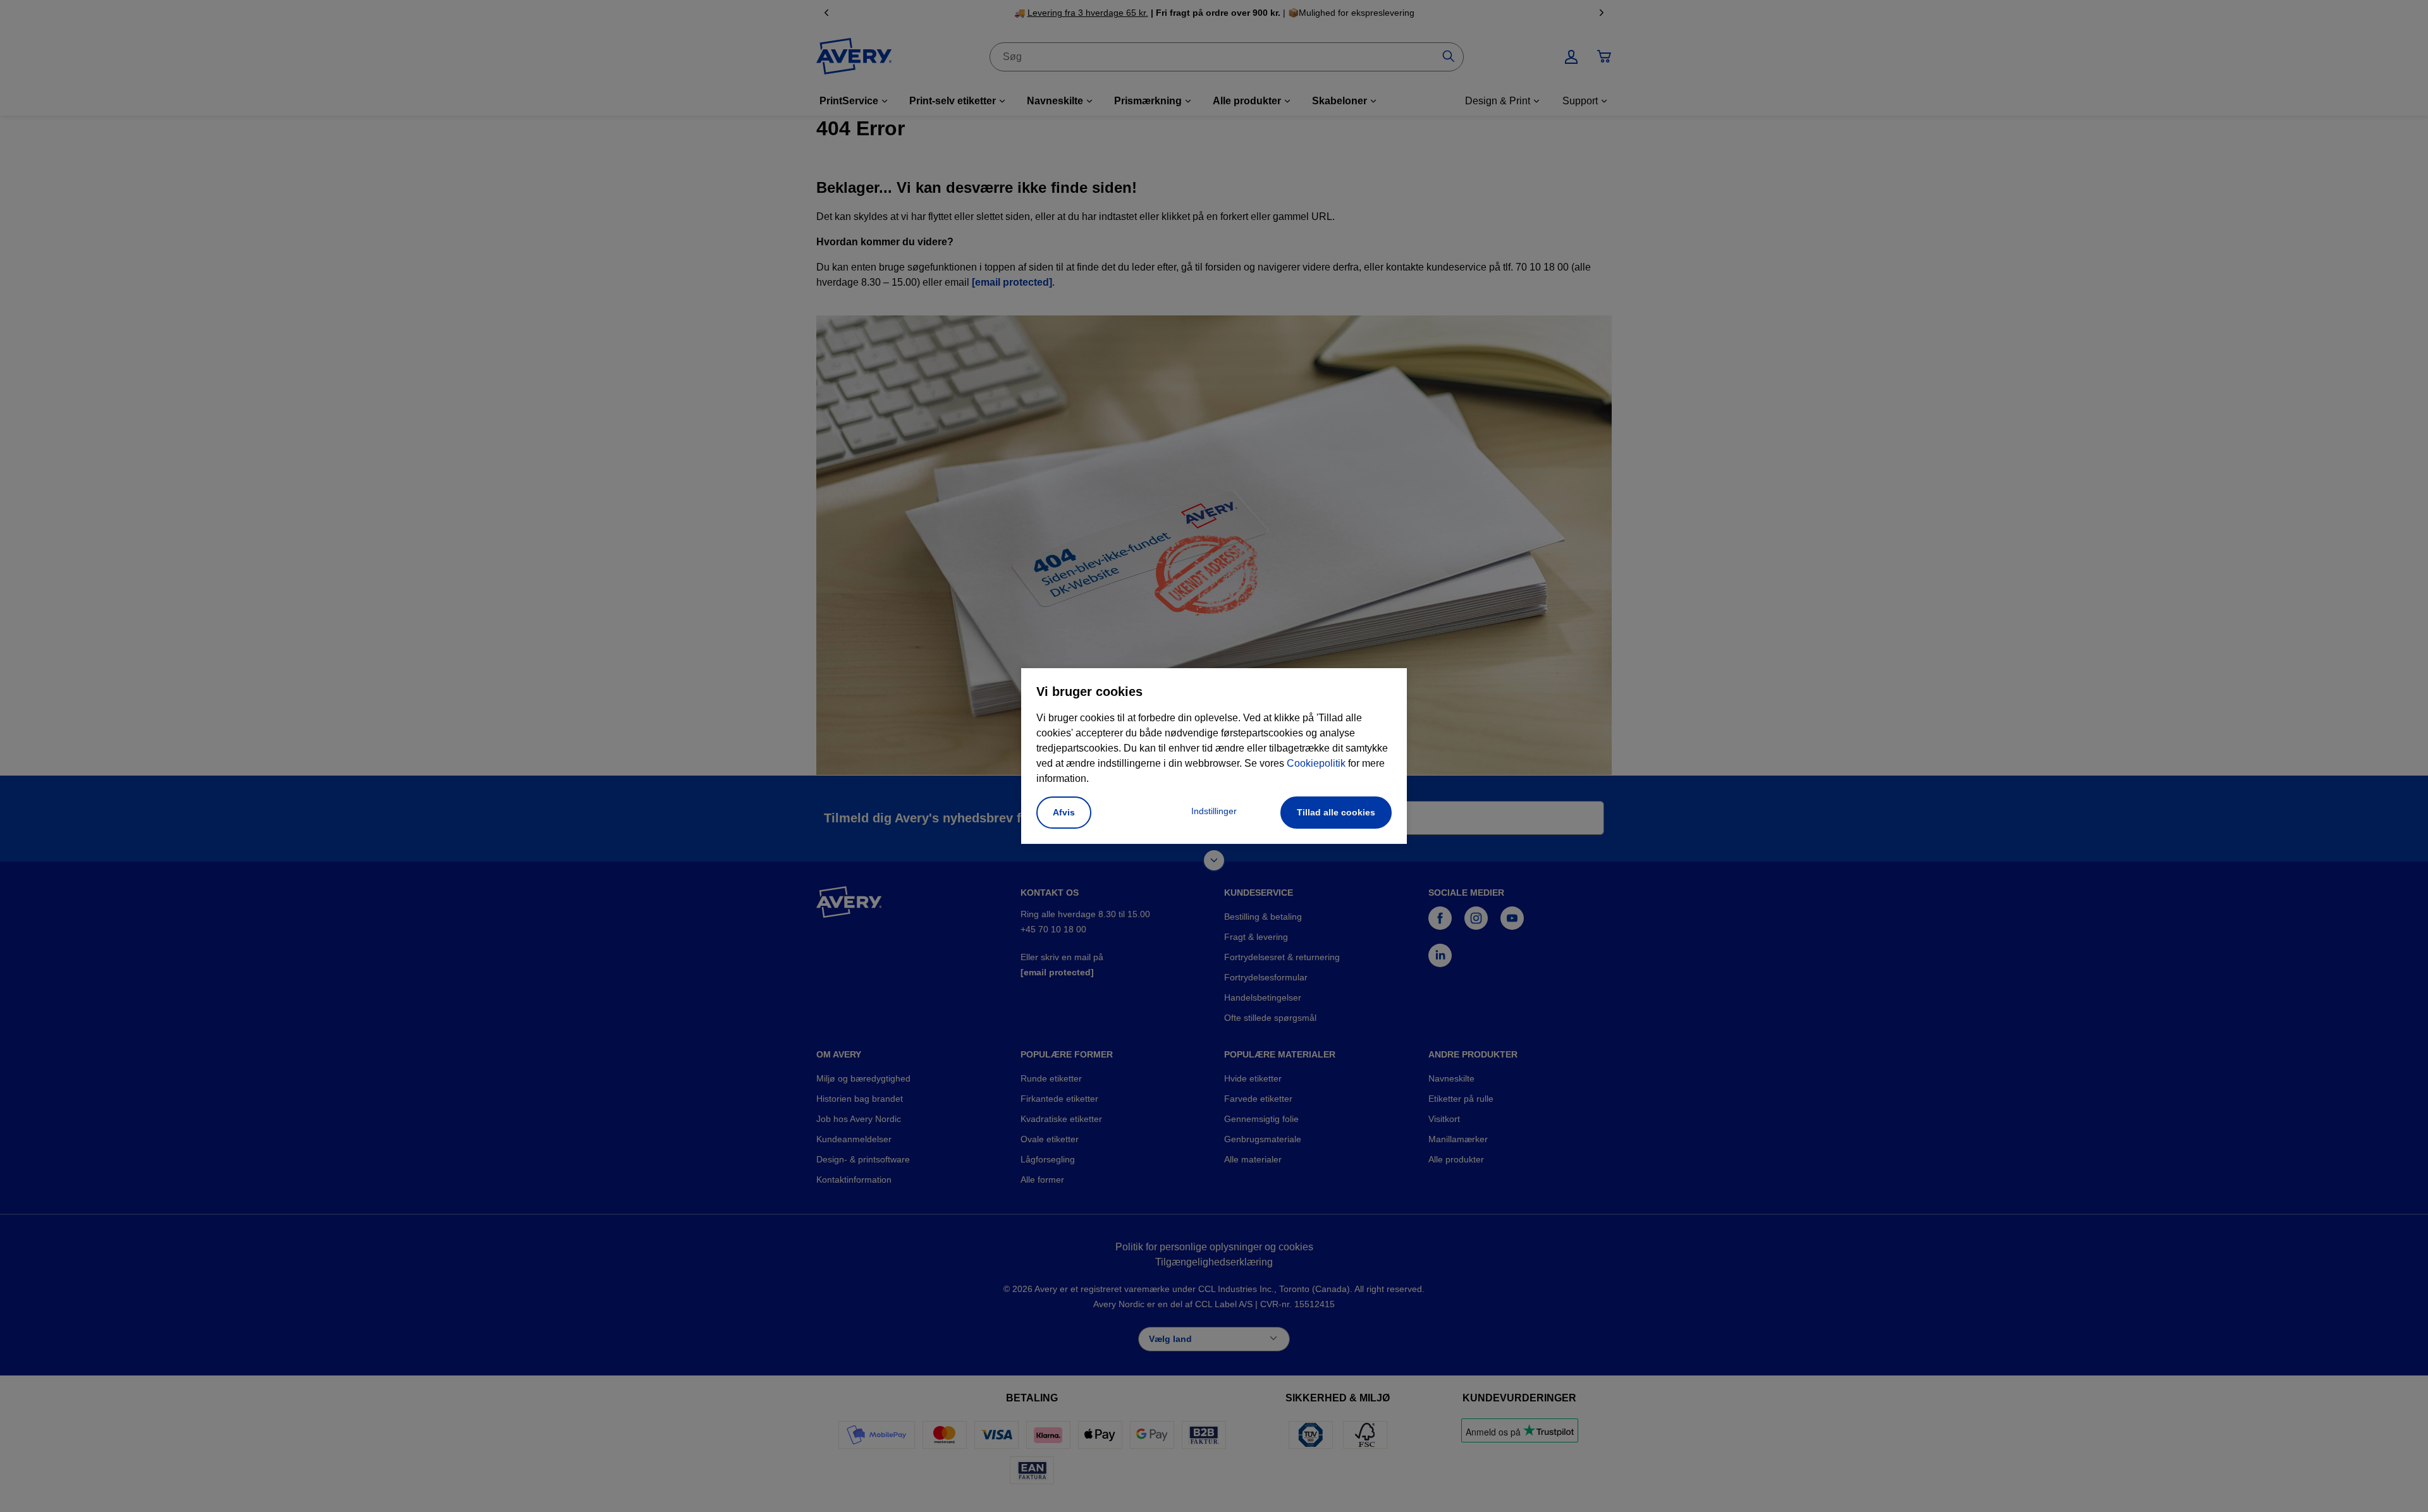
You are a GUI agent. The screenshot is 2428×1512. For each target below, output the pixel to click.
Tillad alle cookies (1336, 812)
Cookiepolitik (1316, 763)
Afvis (1064, 812)
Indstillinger (1214, 811)
